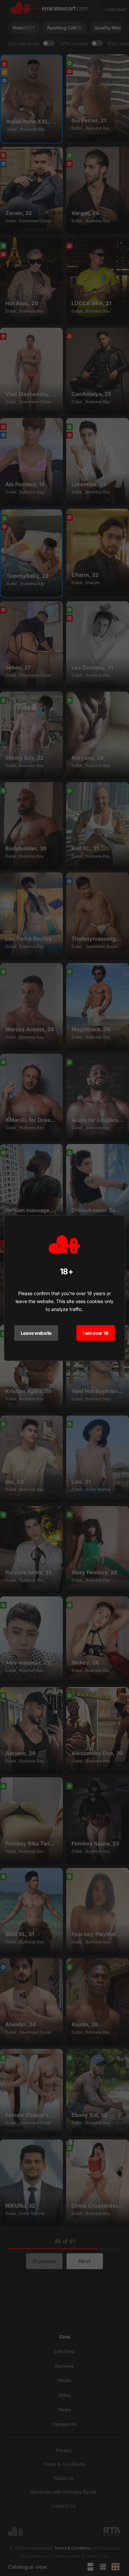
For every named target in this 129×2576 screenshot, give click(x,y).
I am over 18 (96, 1333)
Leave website (36, 1333)
